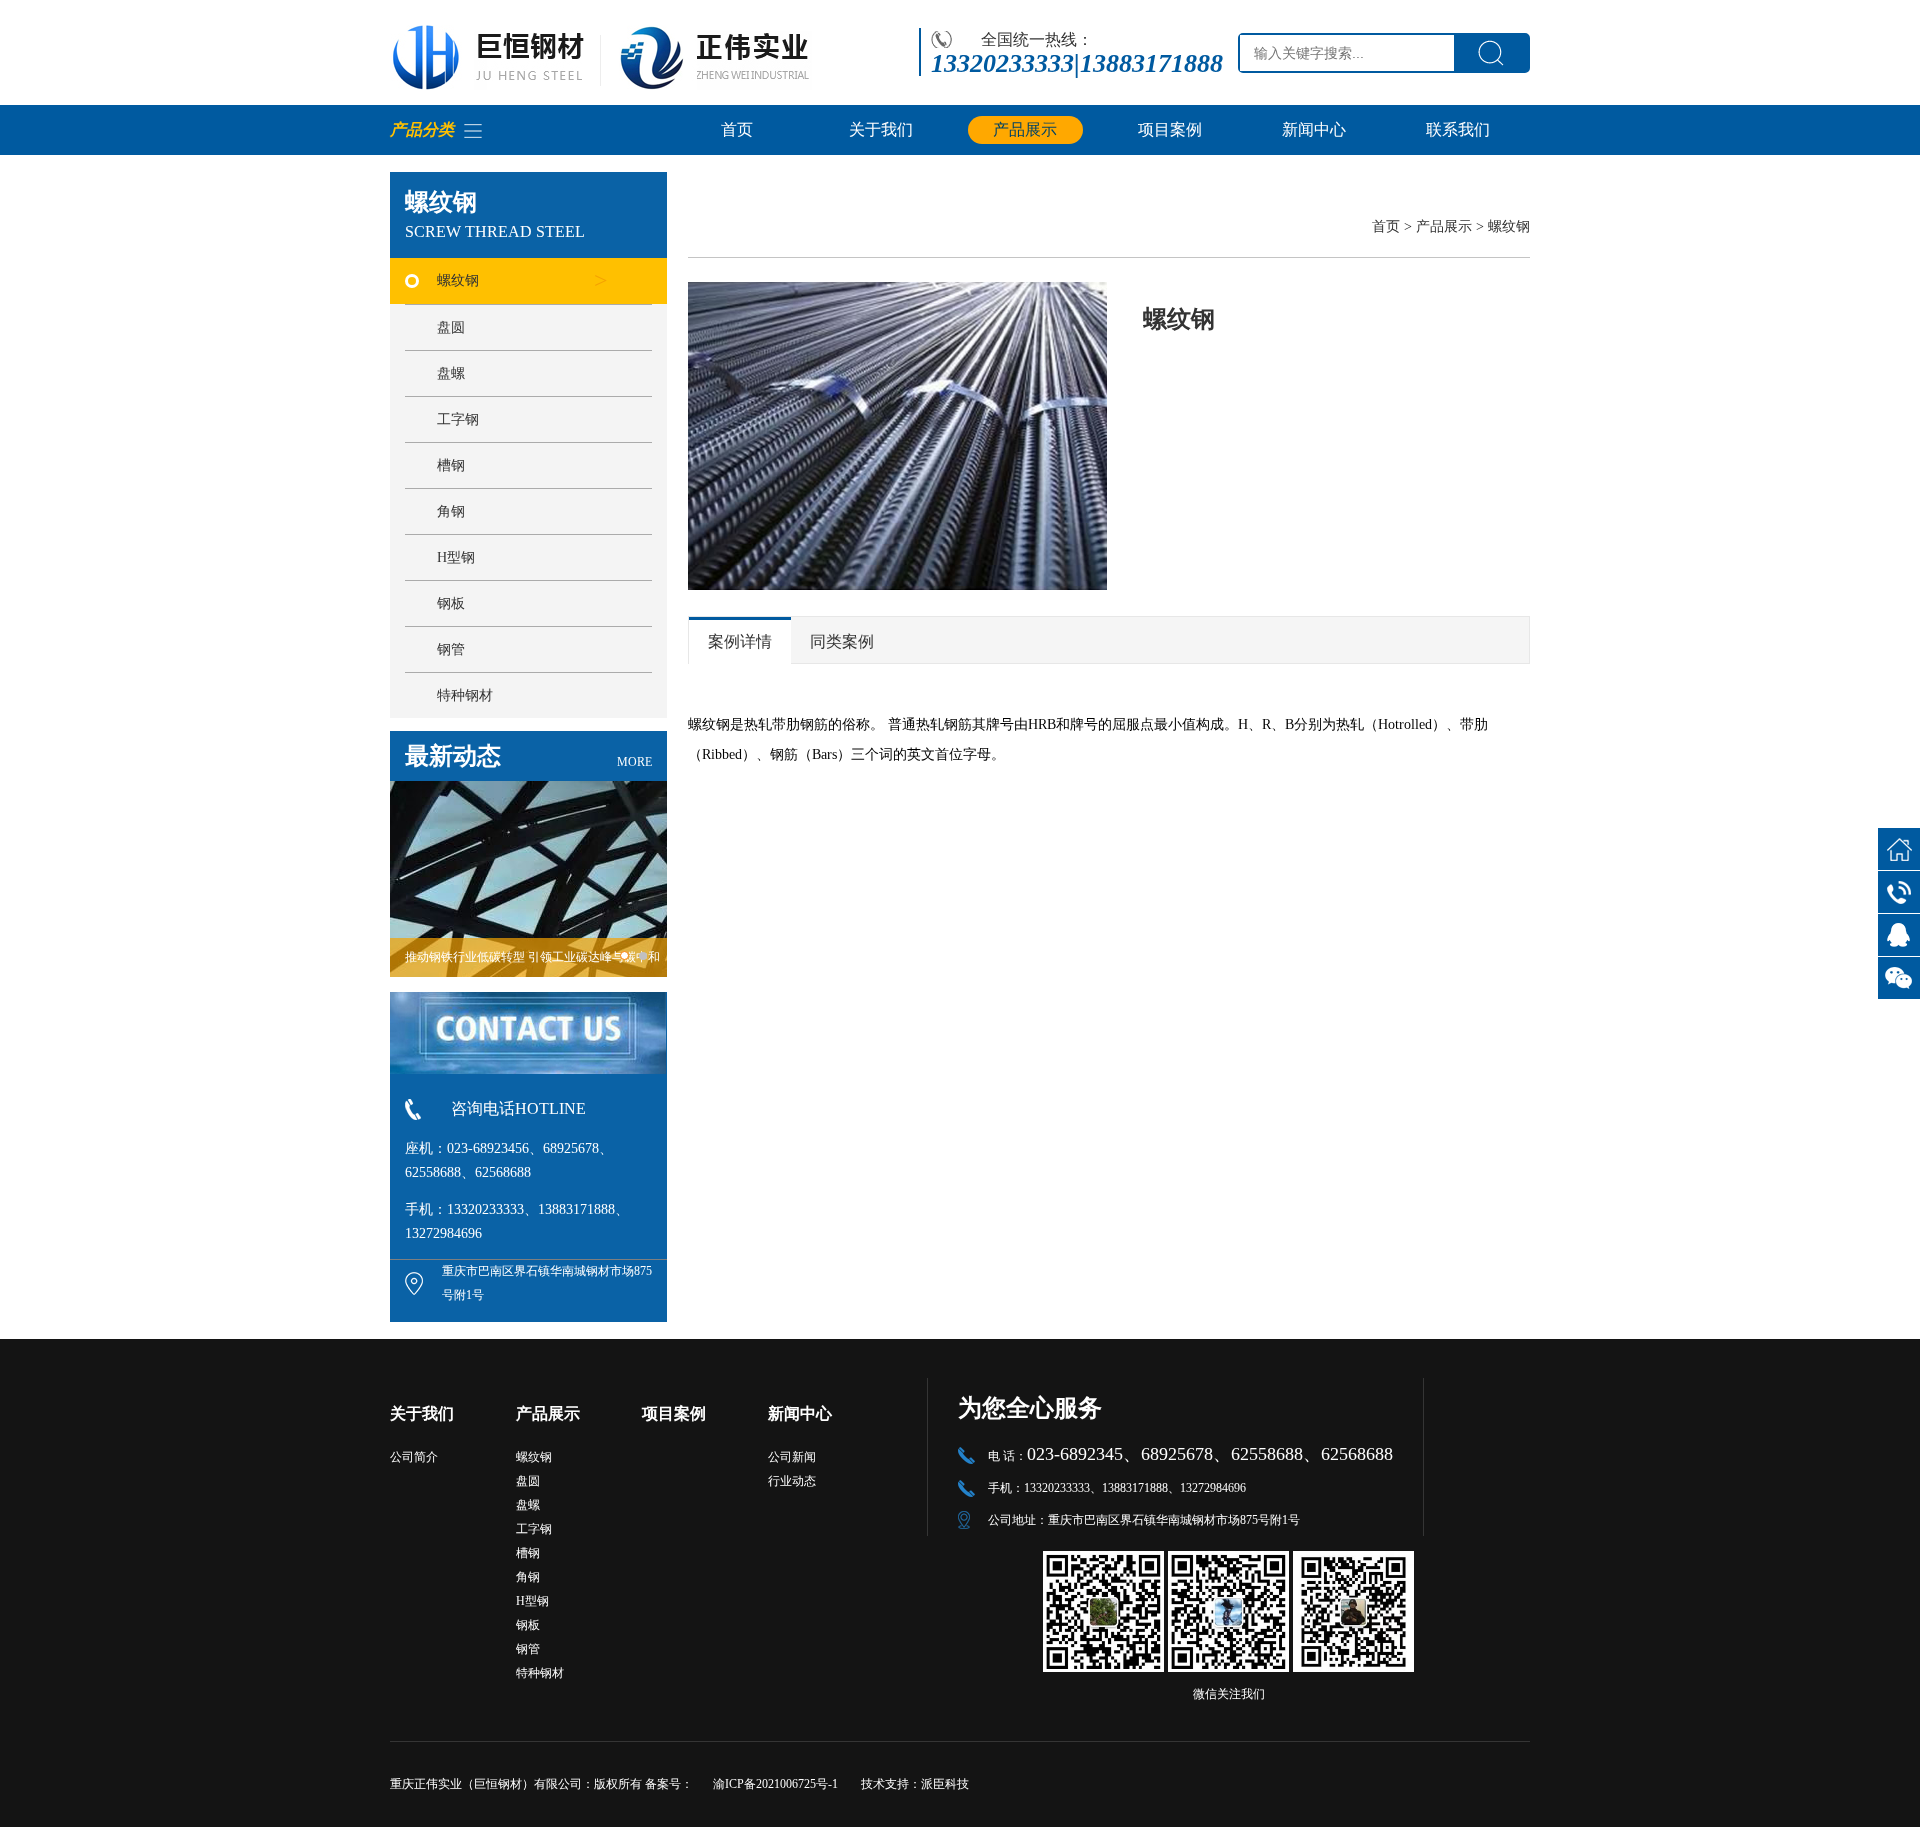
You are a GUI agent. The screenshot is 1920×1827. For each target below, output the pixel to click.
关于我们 (881, 129)
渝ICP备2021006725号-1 (775, 1784)
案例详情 (740, 641)
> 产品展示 (1440, 226)
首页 (737, 129)
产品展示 (1025, 129)
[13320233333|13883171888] (1899, 892)
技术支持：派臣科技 (915, 1784)
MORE (634, 762)
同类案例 (842, 641)
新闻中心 (1314, 129)
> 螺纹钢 (1503, 226)
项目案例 (1170, 129)
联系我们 (1458, 129)
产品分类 (422, 129)
